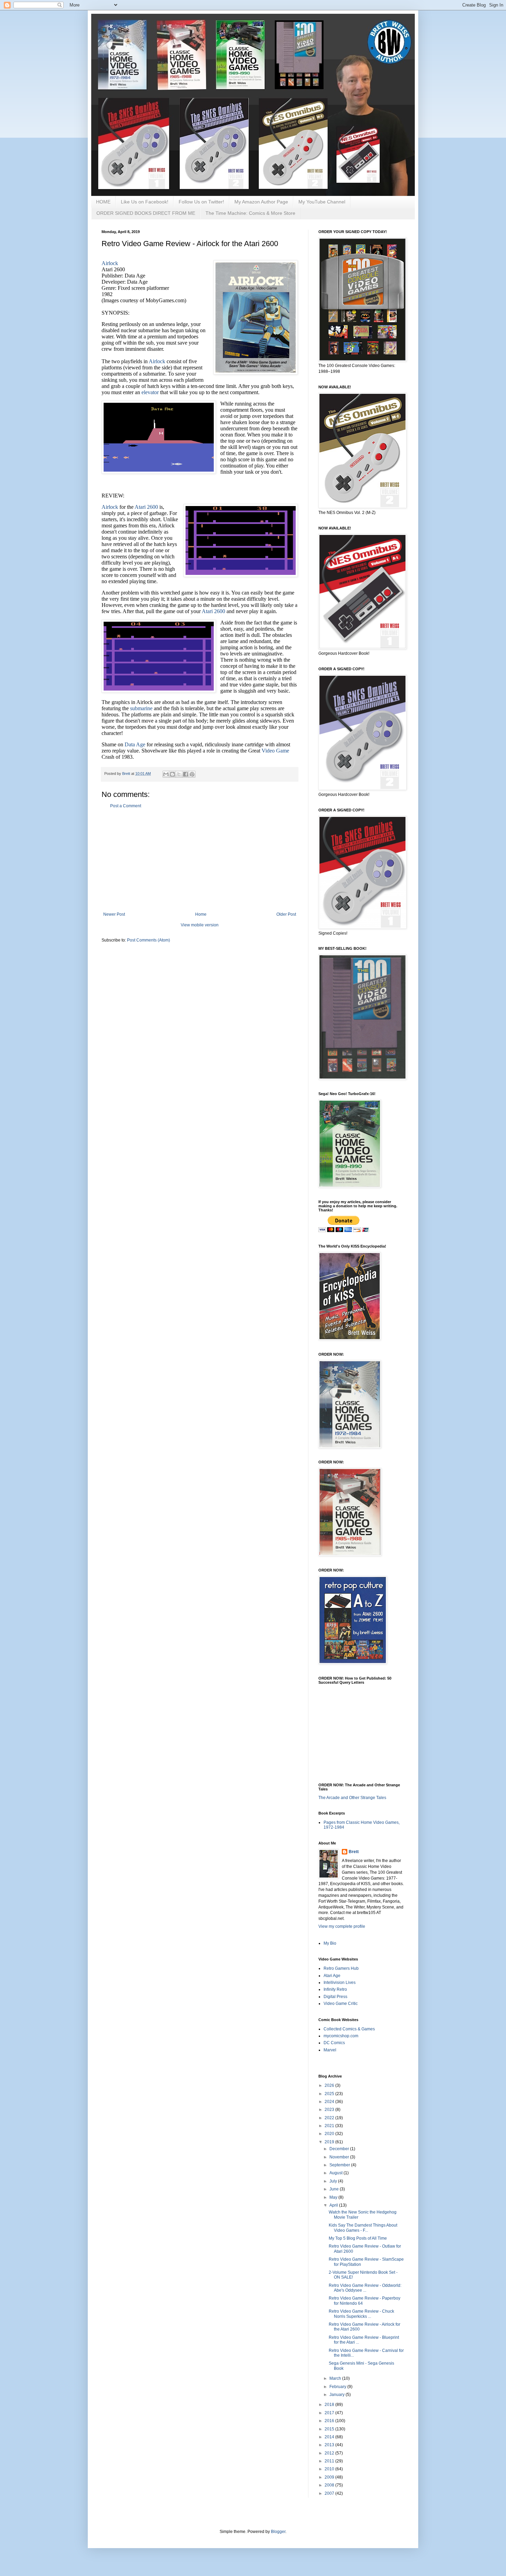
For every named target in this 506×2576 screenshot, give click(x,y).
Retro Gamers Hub (341, 1968)
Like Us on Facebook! (145, 202)
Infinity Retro (335, 1989)
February (338, 2387)
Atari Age (332, 1976)
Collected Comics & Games (349, 2029)
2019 (330, 2142)
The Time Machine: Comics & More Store (250, 213)
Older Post (286, 914)
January (338, 2395)
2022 (330, 2118)
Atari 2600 (146, 507)
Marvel (330, 2050)
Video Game (275, 751)
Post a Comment (126, 806)
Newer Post (114, 914)
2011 (330, 2461)
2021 (330, 2126)
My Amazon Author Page (261, 202)
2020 (330, 2134)
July (334, 2181)
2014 (330, 2437)
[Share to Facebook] (186, 774)
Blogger (278, 2532)
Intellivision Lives (340, 1983)
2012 (330, 2453)
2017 (330, 2413)
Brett (354, 1852)
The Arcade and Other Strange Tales (352, 1798)
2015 (330, 2429)
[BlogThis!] (172, 774)
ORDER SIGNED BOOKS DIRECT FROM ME (146, 213)
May (334, 2197)
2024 (330, 2102)
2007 (330, 2493)
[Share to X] (179, 774)
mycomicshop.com (341, 2036)
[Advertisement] (200, 860)
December (340, 2149)
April (334, 2205)
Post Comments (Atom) (149, 940)
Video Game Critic (341, 2004)
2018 (330, 2405)
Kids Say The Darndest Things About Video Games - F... (363, 2228)
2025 (330, 2094)
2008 (330, 2485)
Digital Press (335, 1997)
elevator (150, 392)
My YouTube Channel (322, 202)
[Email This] (166, 774)
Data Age (135, 744)
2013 (330, 2445)
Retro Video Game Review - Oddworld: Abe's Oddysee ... (365, 2288)
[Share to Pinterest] (192, 774)
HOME (103, 202)
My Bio (330, 1943)
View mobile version (200, 925)
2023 (330, 2110)
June (335, 2189)
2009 (330, 2477)
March (336, 2378)
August (336, 2173)
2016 (330, 2421)
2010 (330, 2469)
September (340, 2165)
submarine (141, 708)
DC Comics (334, 2043)
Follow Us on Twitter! (201, 202)
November (340, 2157)
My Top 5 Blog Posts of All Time (358, 2238)
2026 (330, 2085)
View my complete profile (342, 1926)
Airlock (110, 263)
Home (201, 914)
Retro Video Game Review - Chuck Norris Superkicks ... (361, 2314)
